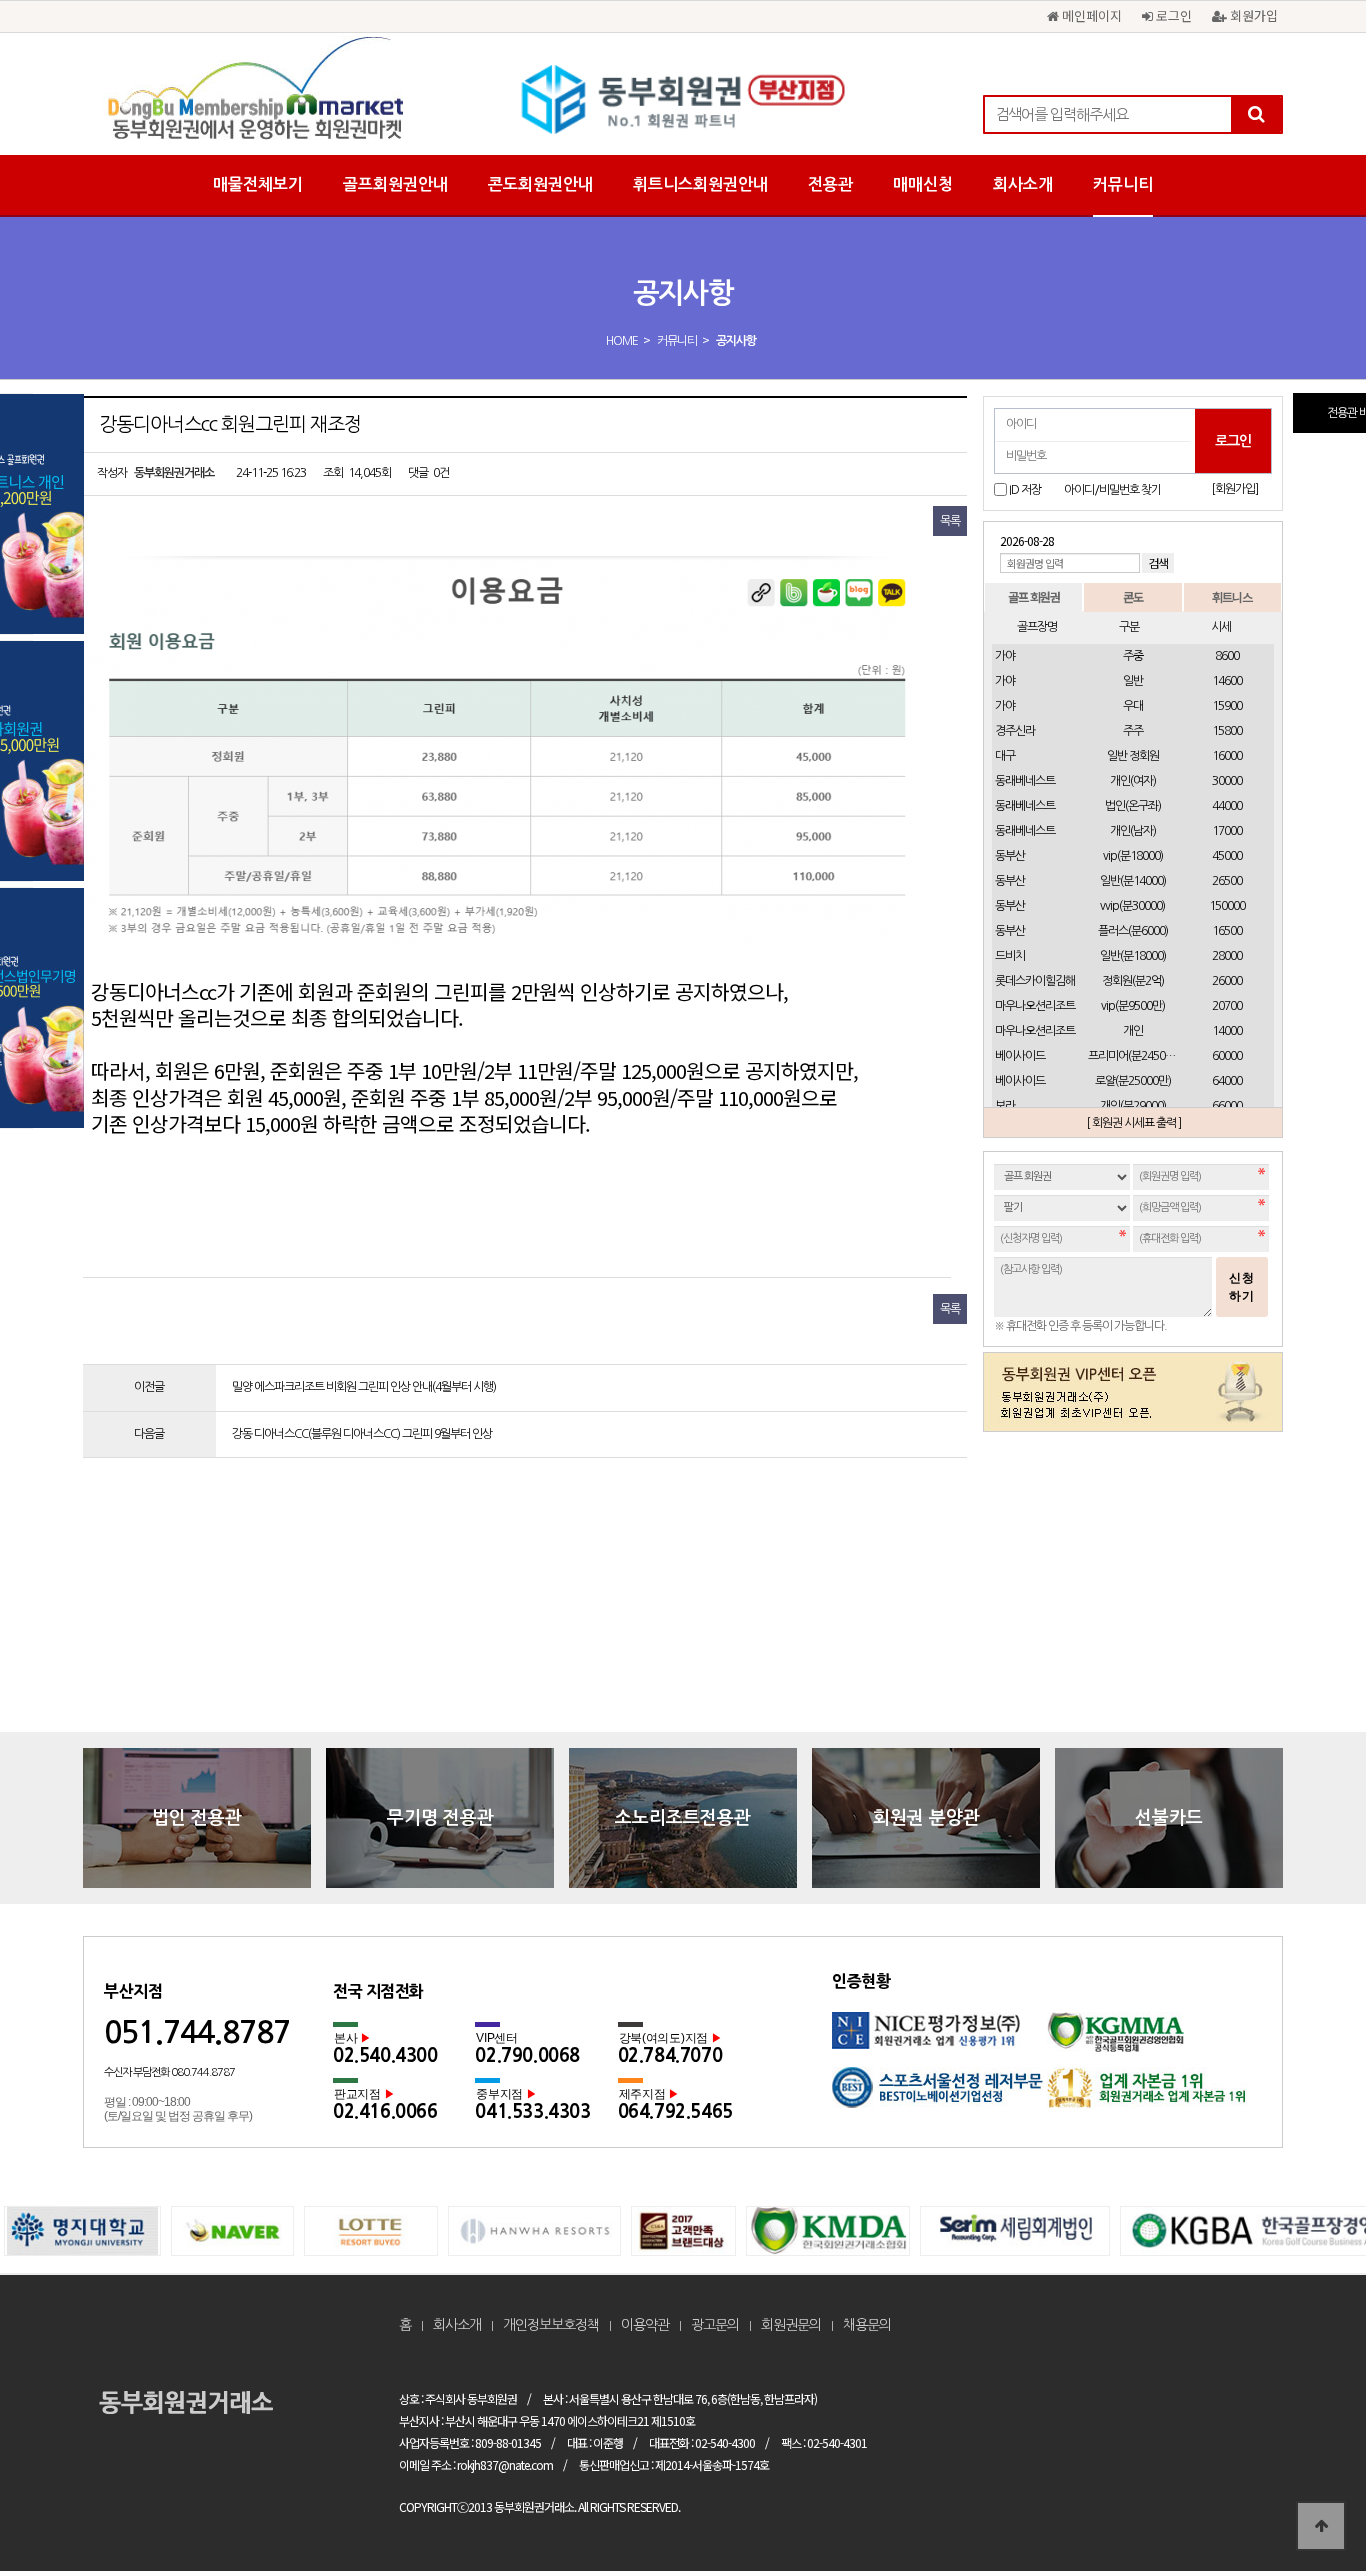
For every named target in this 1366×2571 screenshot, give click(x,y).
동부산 (1010, 856)
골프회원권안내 (395, 184)
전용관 (830, 184)
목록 (950, 521)
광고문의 (715, 2325)
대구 (1005, 756)
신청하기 (1242, 1287)
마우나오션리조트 (1035, 1006)
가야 (1005, 656)
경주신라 (1015, 731)
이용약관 (645, 2325)
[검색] (1256, 114)
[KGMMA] (1154, 2039)
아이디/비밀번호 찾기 (1112, 490)
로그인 (1172, 15)
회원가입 (1252, 15)
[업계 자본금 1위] (1154, 2094)
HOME (622, 341)
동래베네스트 (1025, 781)
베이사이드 (1020, 1056)
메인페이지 (1090, 15)
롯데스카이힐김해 (1035, 981)
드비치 (1010, 956)
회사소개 (1023, 184)
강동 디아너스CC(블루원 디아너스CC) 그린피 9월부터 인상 (362, 1434)
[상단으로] (1321, 2526)
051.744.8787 (197, 2032)
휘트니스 (1232, 596)
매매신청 (923, 184)
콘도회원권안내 (540, 184)
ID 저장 (1025, 490)
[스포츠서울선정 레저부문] (939, 2094)
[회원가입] (1234, 489)
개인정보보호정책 (551, 2325)
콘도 (1133, 596)
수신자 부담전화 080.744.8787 (169, 2072)
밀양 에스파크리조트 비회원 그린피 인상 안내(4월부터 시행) (364, 1387)
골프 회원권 (1034, 596)
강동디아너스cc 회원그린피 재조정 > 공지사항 (683, 100)
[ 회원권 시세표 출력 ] (1133, 1123)
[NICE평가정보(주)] (939, 2039)
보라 (1005, 1106)
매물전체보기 (258, 184)
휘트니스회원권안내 (700, 184)
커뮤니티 (1123, 184)
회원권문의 (791, 2325)
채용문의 (867, 2325)
